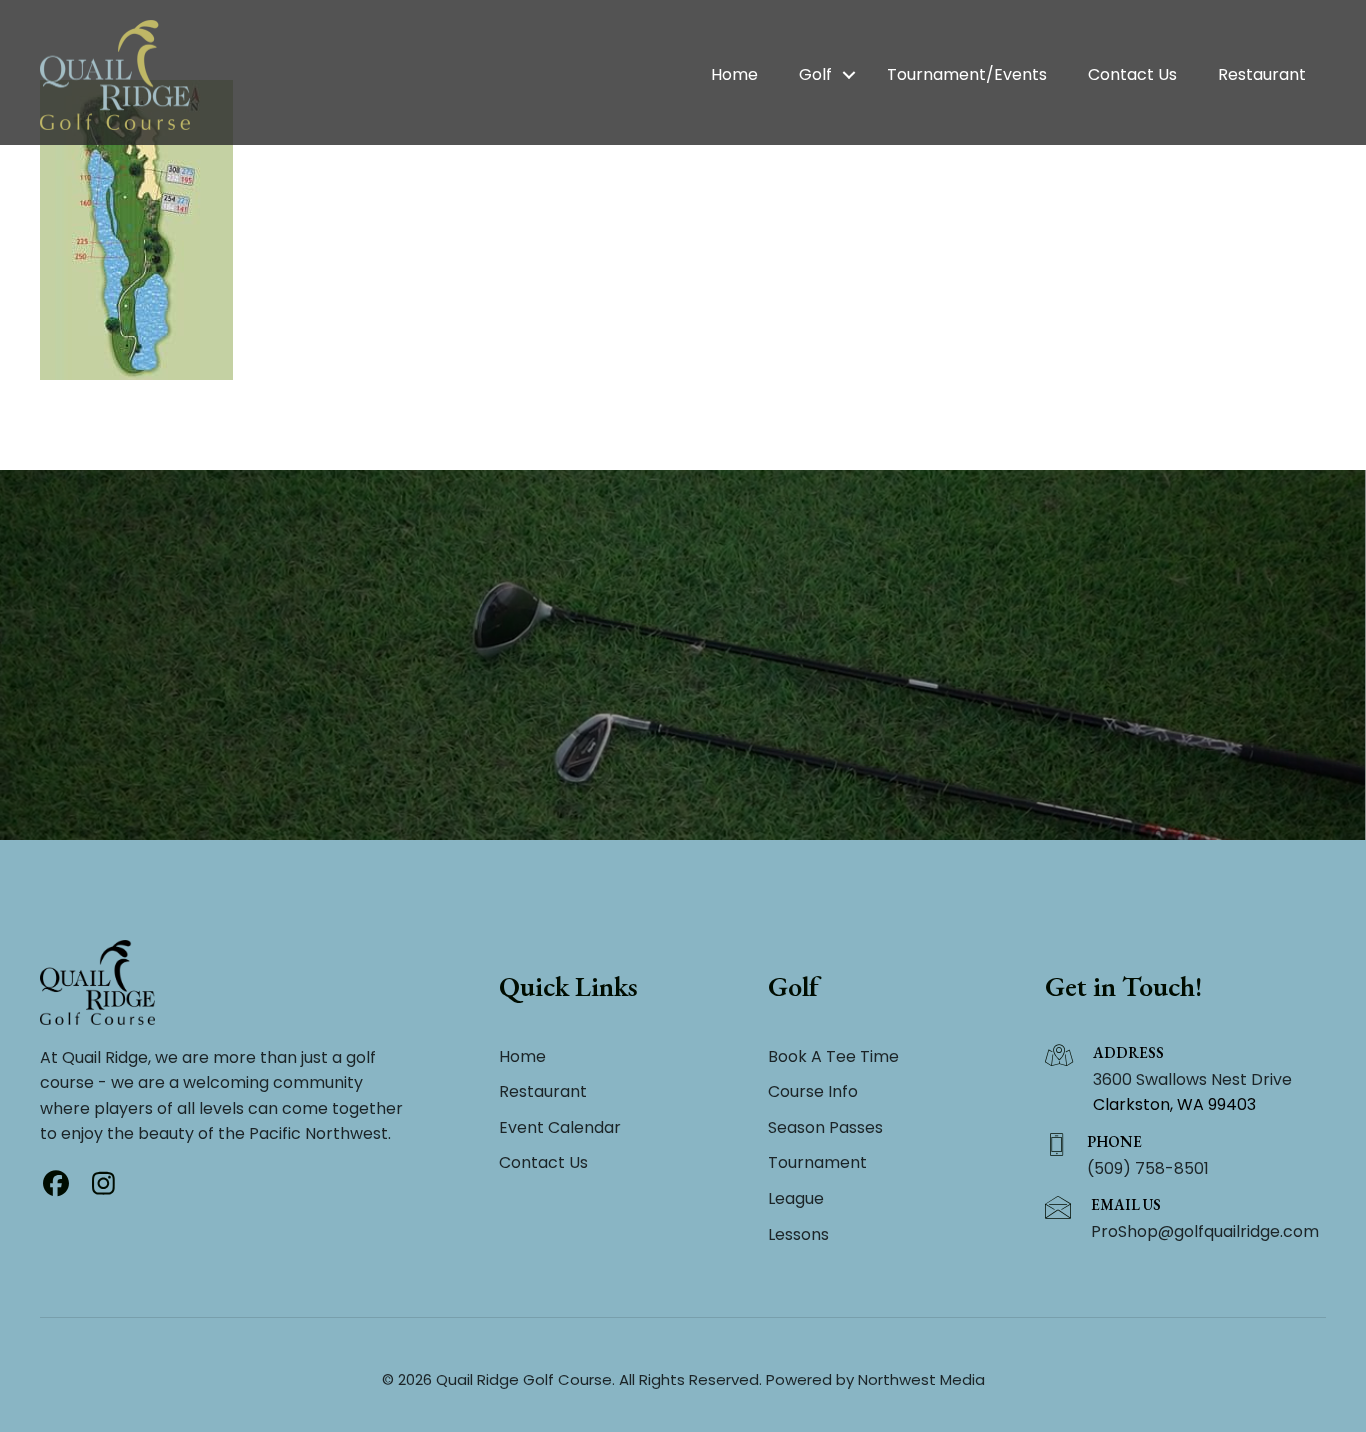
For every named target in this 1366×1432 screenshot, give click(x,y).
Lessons (798, 1234)
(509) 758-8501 (1148, 1168)
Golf (815, 74)
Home (734, 74)
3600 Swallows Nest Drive (1192, 1079)
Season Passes (825, 1127)
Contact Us (1132, 74)
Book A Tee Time (833, 1056)
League (796, 1198)
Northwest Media (921, 1379)
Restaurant (1262, 74)
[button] (849, 75)
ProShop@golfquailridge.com (1205, 1231)
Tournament (817, 1162)
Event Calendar (560, 1127)
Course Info (813, 1091)
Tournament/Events (967, 74)
